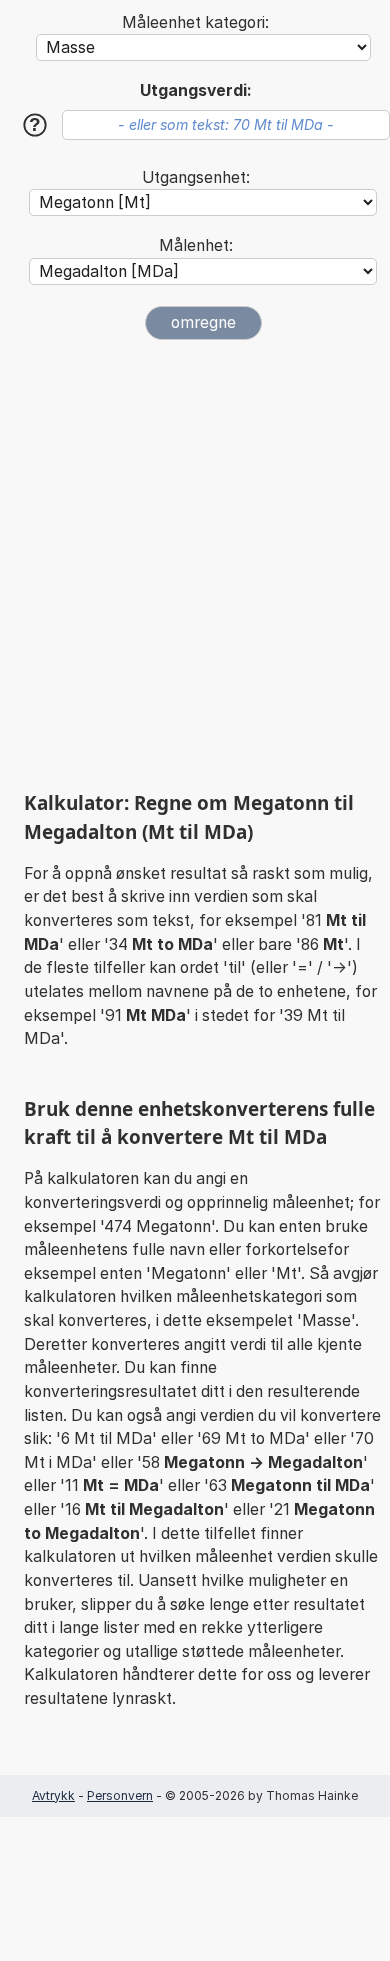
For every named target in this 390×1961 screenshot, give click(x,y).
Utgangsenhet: (196, 177)
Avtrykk (53, 1795)
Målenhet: (196, 245)
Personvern (120, 1795)
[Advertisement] (195, 565)
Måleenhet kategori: (195, 22)
